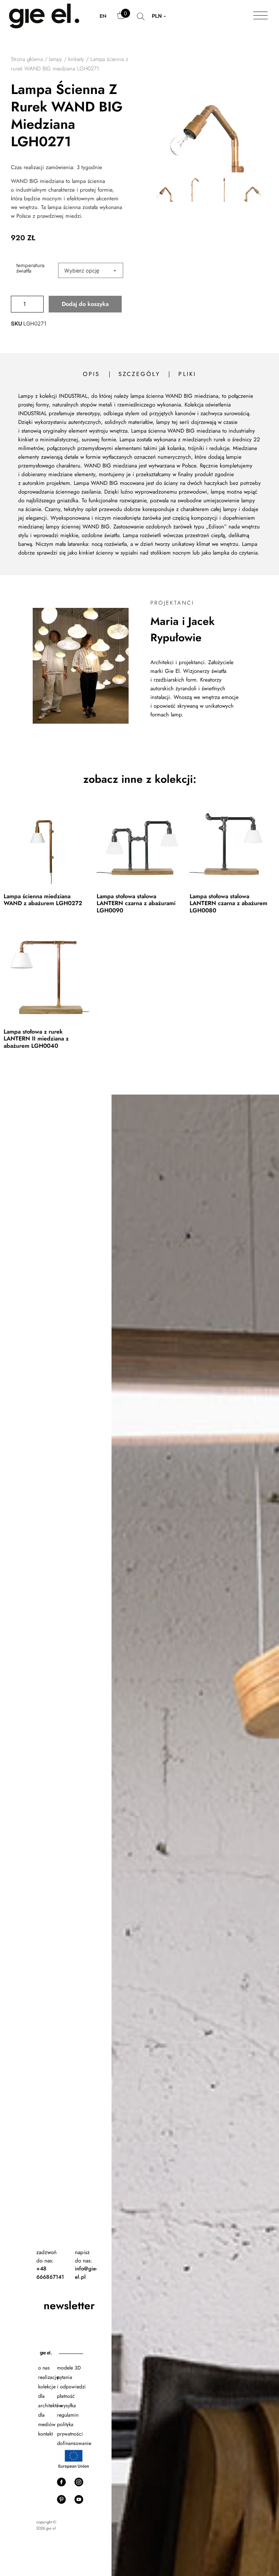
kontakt (45, 2434)
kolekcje (47, 2387)
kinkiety (76, 59)
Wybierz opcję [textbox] (82, 271)
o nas (44, 2368)
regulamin (68, 2415)
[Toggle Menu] (260, 16)
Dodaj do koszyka (85, 304)
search (141, 20)
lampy (56, 59)
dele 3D (72, 2368)
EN (103, 16)
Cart (122, 19)
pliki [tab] (187, 374)
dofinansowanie (75, 2443)
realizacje (48, 2377)
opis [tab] (92, 374)
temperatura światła (30, 268)
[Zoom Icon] (172, 114)
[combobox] (91, 270)
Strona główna (27, 59)
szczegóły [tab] (139, 374)
